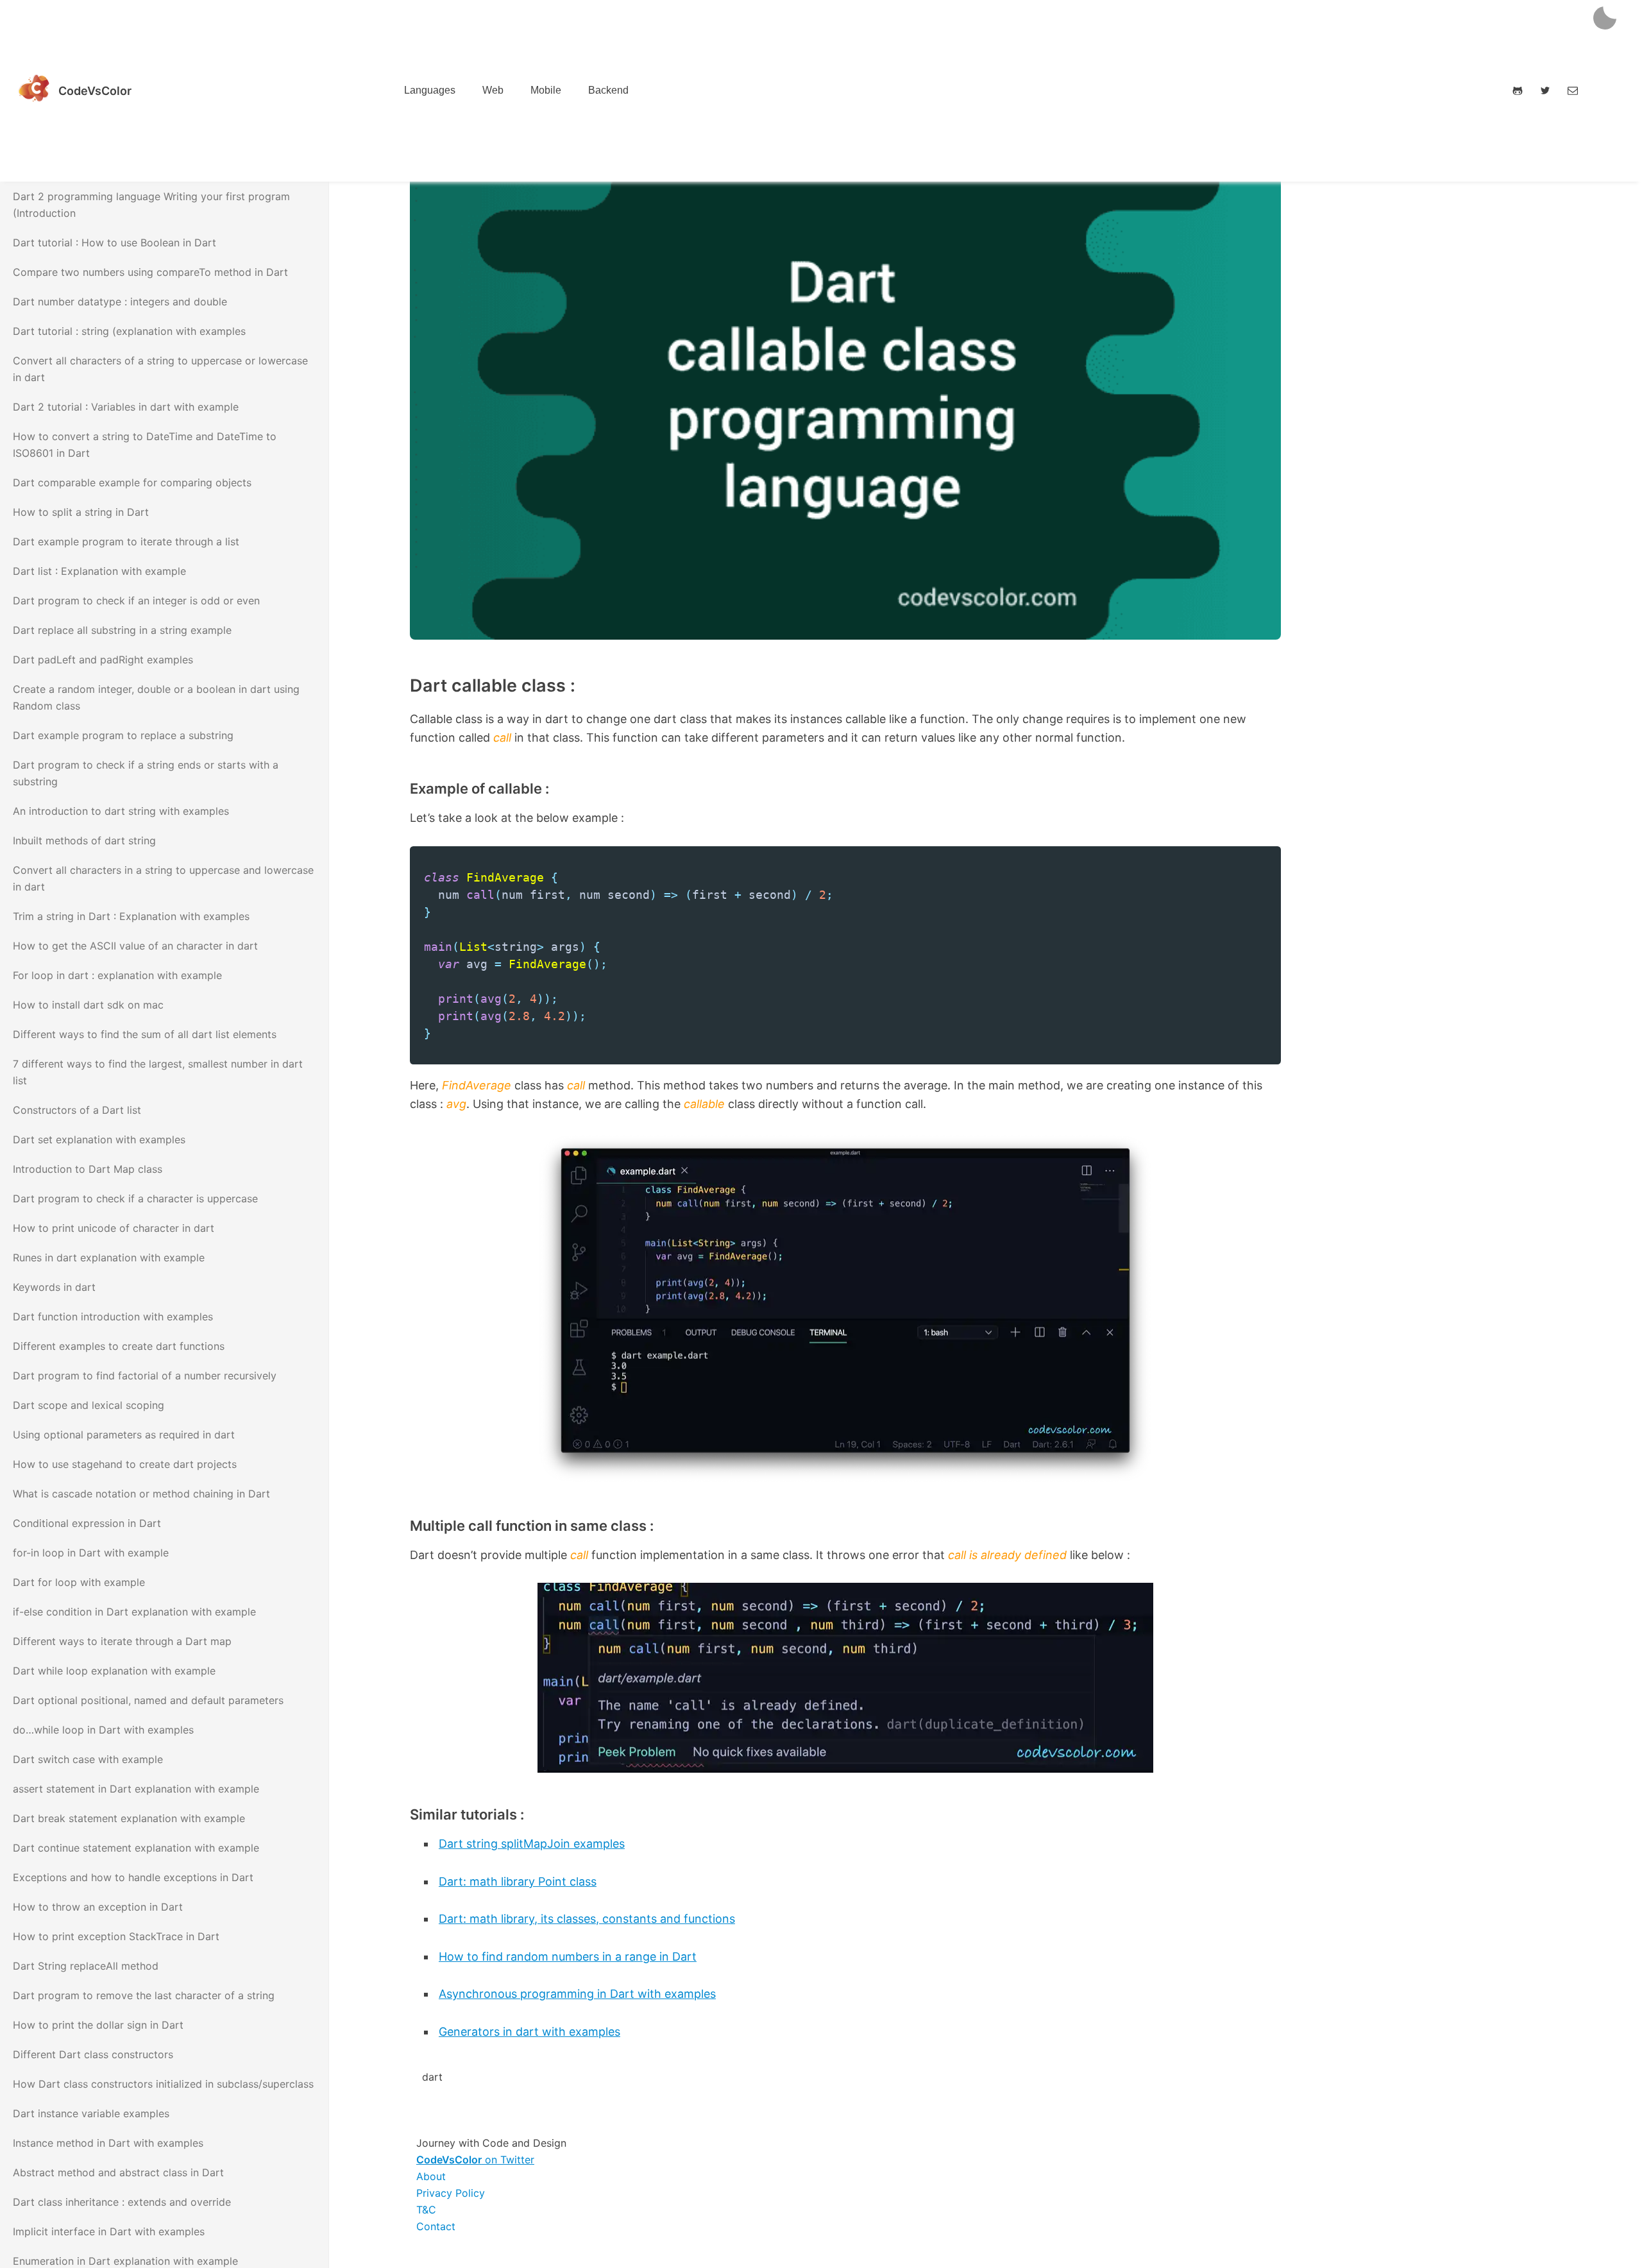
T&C (426, 2210)
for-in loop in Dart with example (91, 1553)
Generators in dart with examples (529, 2032)
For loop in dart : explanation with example (117, 975)
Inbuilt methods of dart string (84, 840)
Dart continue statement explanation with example (136, 1848)
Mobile (546, 90)
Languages (430, 90)
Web (493, 90)
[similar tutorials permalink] (381, 1814)
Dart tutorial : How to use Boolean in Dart (114, 243)
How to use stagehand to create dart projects (125, 1464)
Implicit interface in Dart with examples (109, 2231)
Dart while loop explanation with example (114, 1671)
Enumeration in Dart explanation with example (125, 2261)
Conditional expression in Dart (87, 1523)
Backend (608, 90)
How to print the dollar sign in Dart (98, 2025)
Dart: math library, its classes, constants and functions (587, 1919)
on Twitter (475, 2160)
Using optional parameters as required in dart (124, 1435)
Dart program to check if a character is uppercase (135, 1198)
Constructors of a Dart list (77, 1110)
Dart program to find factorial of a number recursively (145, 1376)
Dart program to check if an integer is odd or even (136, 601)
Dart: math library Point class (518, 1881)
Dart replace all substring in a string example (122, 630)
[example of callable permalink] (381, 789)
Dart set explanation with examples (99, 1139)
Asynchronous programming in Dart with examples (577, 1994)
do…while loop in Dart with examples (103, 1730)
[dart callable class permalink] (381, 686)
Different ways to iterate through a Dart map (122, 1641)
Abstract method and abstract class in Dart (118, 2172)
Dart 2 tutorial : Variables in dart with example (126, 407)
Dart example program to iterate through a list (126, 541)
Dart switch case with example (88, 1759)
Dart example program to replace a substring (123, 735)
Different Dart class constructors (93, 2054)
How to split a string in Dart (81, 512)
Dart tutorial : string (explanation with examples (129, 331)
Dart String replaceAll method (86, 1966)
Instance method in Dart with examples (108, 2143)
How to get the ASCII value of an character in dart (135, 946)
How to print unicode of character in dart (114, 1228)
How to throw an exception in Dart (98, 1907)
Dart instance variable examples (91, 2113)
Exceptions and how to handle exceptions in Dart (133, 1877)
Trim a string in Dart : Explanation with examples (131, 916)
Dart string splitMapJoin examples (532, 1844)
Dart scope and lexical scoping (89, 1405)
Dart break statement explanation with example (129, 1818)
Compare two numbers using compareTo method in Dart (150, 272)
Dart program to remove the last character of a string (144, 1995)
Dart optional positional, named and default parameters (148, 1700)
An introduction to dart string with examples (121, 811)
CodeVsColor (95, 91)
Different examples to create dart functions (119, 1346)
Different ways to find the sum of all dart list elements (145, 1034)
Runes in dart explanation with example (109, 1258)
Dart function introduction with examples (113, 1317)
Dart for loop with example (79, 1582)
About (431, 2176)
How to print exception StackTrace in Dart (116, 1936)
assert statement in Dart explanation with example (136, 1789)
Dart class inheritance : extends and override (122, 2202)
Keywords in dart (54, 1287)
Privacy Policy (451, 2193)
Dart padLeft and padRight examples (103, 660)
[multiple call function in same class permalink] (381, 1526)
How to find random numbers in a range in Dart (568, 1957)
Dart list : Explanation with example (99, 571)
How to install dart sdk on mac (88, 1005)
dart (432, 2077)
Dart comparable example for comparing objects (132, 482)
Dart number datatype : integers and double (120, 302)
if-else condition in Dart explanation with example (134, 1612)
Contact (436, 2226)
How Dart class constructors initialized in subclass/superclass (163, 2084)
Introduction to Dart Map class (88, 1169)
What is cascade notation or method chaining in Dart (141, 1494)
